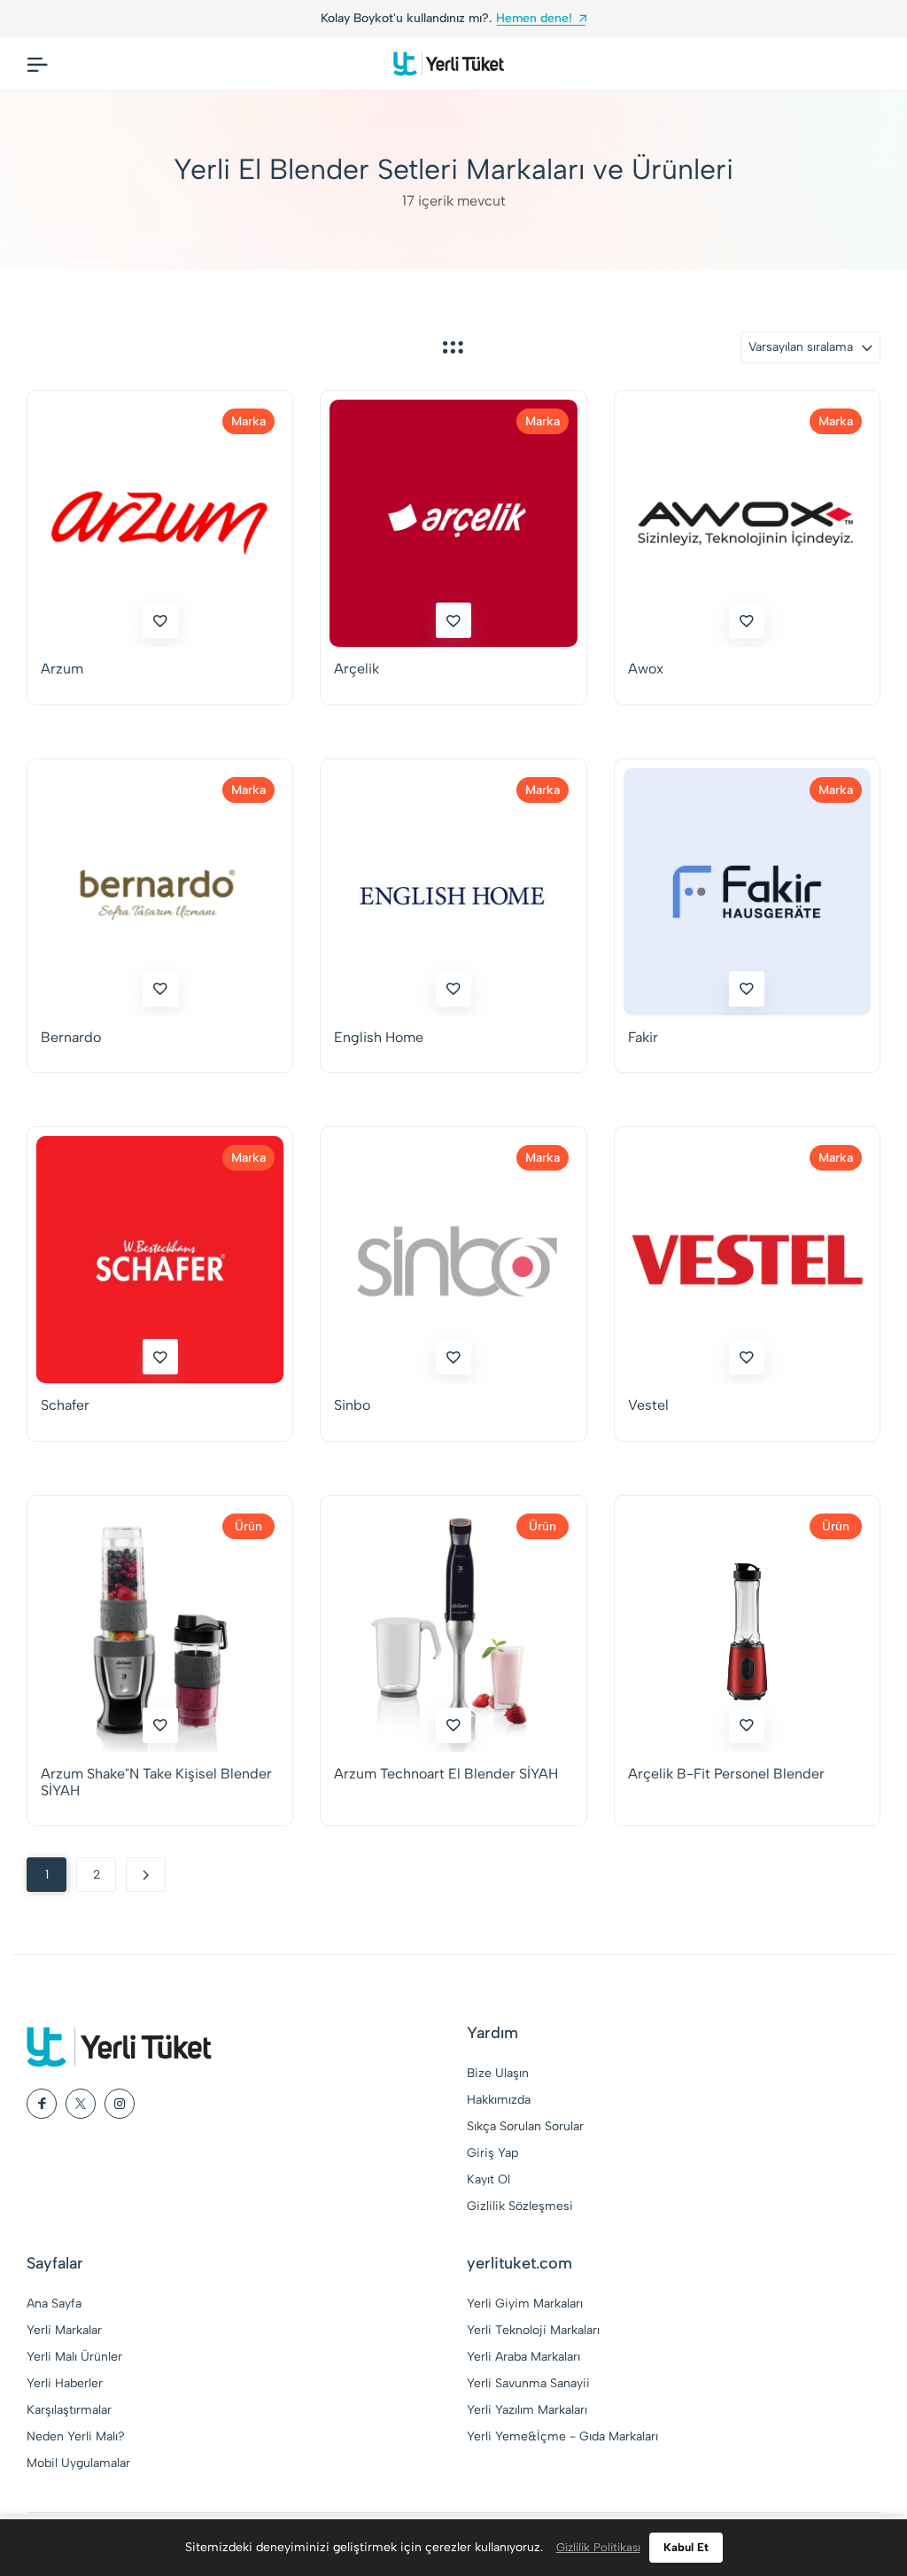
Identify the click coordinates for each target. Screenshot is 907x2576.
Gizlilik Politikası (598, 2547)
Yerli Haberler (65, 2383)
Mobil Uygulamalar (78, 2463)
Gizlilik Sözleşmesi (520, 2206)
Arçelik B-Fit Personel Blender (726, 1774)
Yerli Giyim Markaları (525, 2304)
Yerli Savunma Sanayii (528, 2383)
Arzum (62, 669)
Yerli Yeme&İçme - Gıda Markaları (562, 2436)
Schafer (65, 1405)
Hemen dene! (534, 18)
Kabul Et (686, 2547)
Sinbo (352, 1405)
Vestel (648, 1405)
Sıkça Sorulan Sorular (525, 2126)
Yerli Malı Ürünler (74, 2357)
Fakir (643, 1037)
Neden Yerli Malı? (76, 2436)
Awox (646, 669)
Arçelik (357, 669)
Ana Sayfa (54, 2304)
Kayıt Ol (488, 2179)
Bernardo (71, 1037)
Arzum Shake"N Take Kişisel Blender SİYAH (156, 1782)
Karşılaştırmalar (69, 2410)
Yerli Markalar (64, 2330)
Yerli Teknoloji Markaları (533, 2330)
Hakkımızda (499, 2100)
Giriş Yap (492, 2153)
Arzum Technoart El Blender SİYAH (446, 1774)
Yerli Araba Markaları (523, 2357)
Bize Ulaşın (498, 2073)
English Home (379, 1037)
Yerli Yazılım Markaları (527, 2410)
